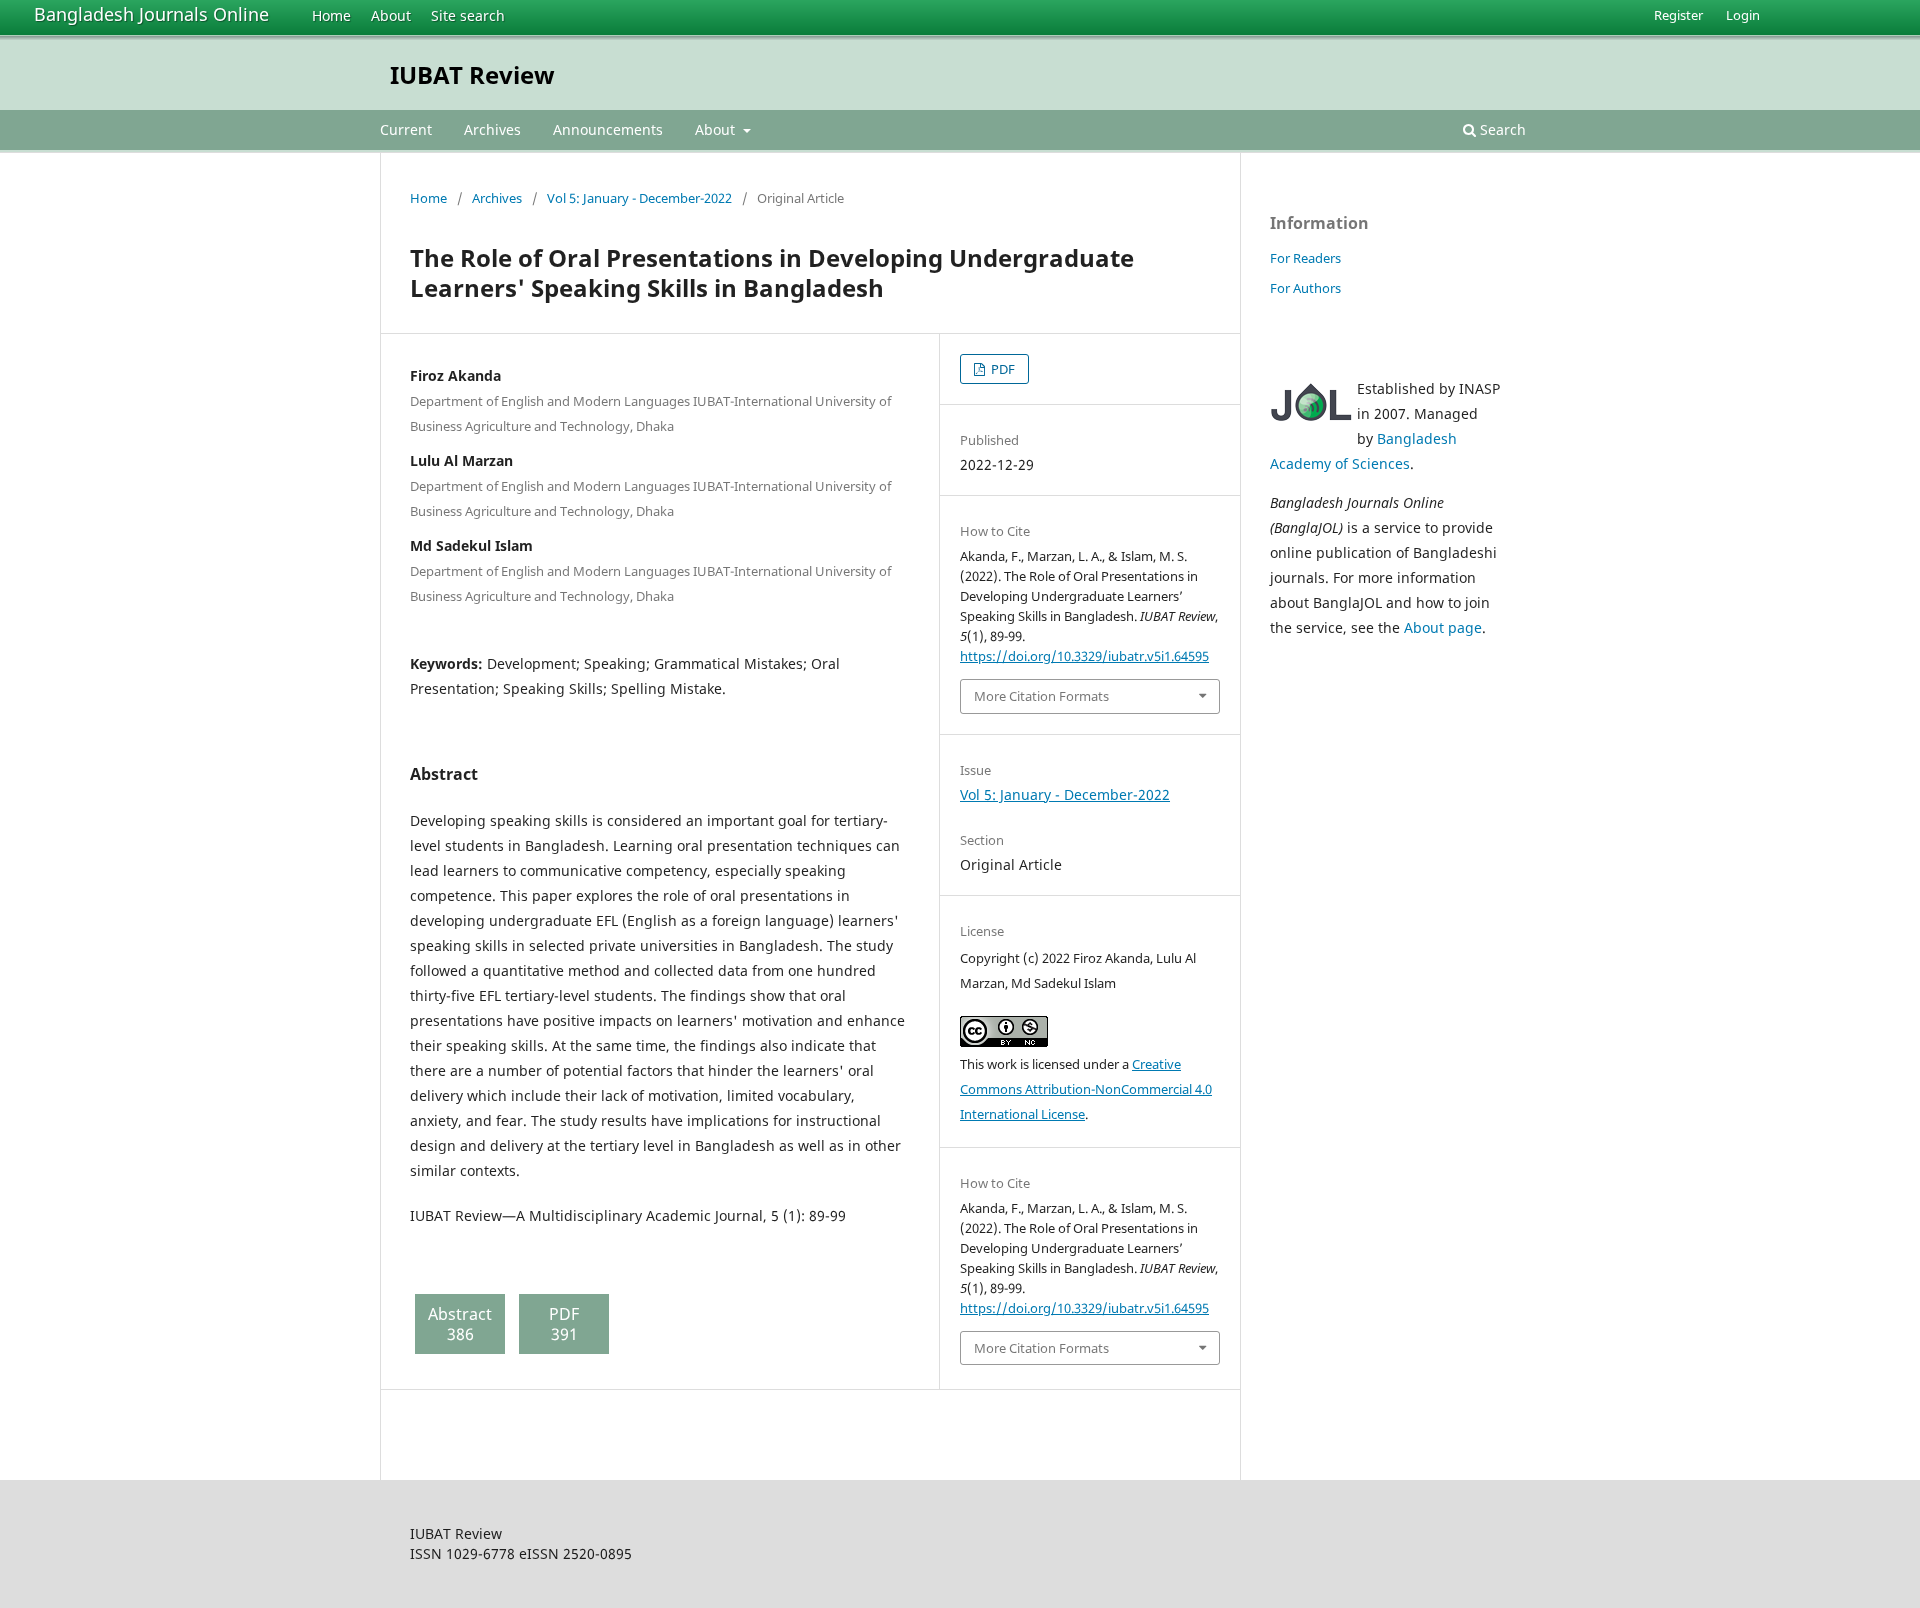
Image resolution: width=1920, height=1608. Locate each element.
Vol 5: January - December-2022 (639, 198)
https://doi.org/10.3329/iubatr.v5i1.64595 (1084, 656)
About (391, 15)
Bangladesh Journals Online (151, 14)
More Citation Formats (1041, 696)
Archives (492, 129)
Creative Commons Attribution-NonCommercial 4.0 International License (1086, 1089)
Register (1678, 15)
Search (1501, 129)
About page (1443, 627)
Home (331, 15)
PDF (1001, 369)
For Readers (1305, 258)
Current (406, 129)
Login (1743, 15)
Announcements (608, 129)
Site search (468, 15)
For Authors (1305, 288)
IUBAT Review (472, 74)
